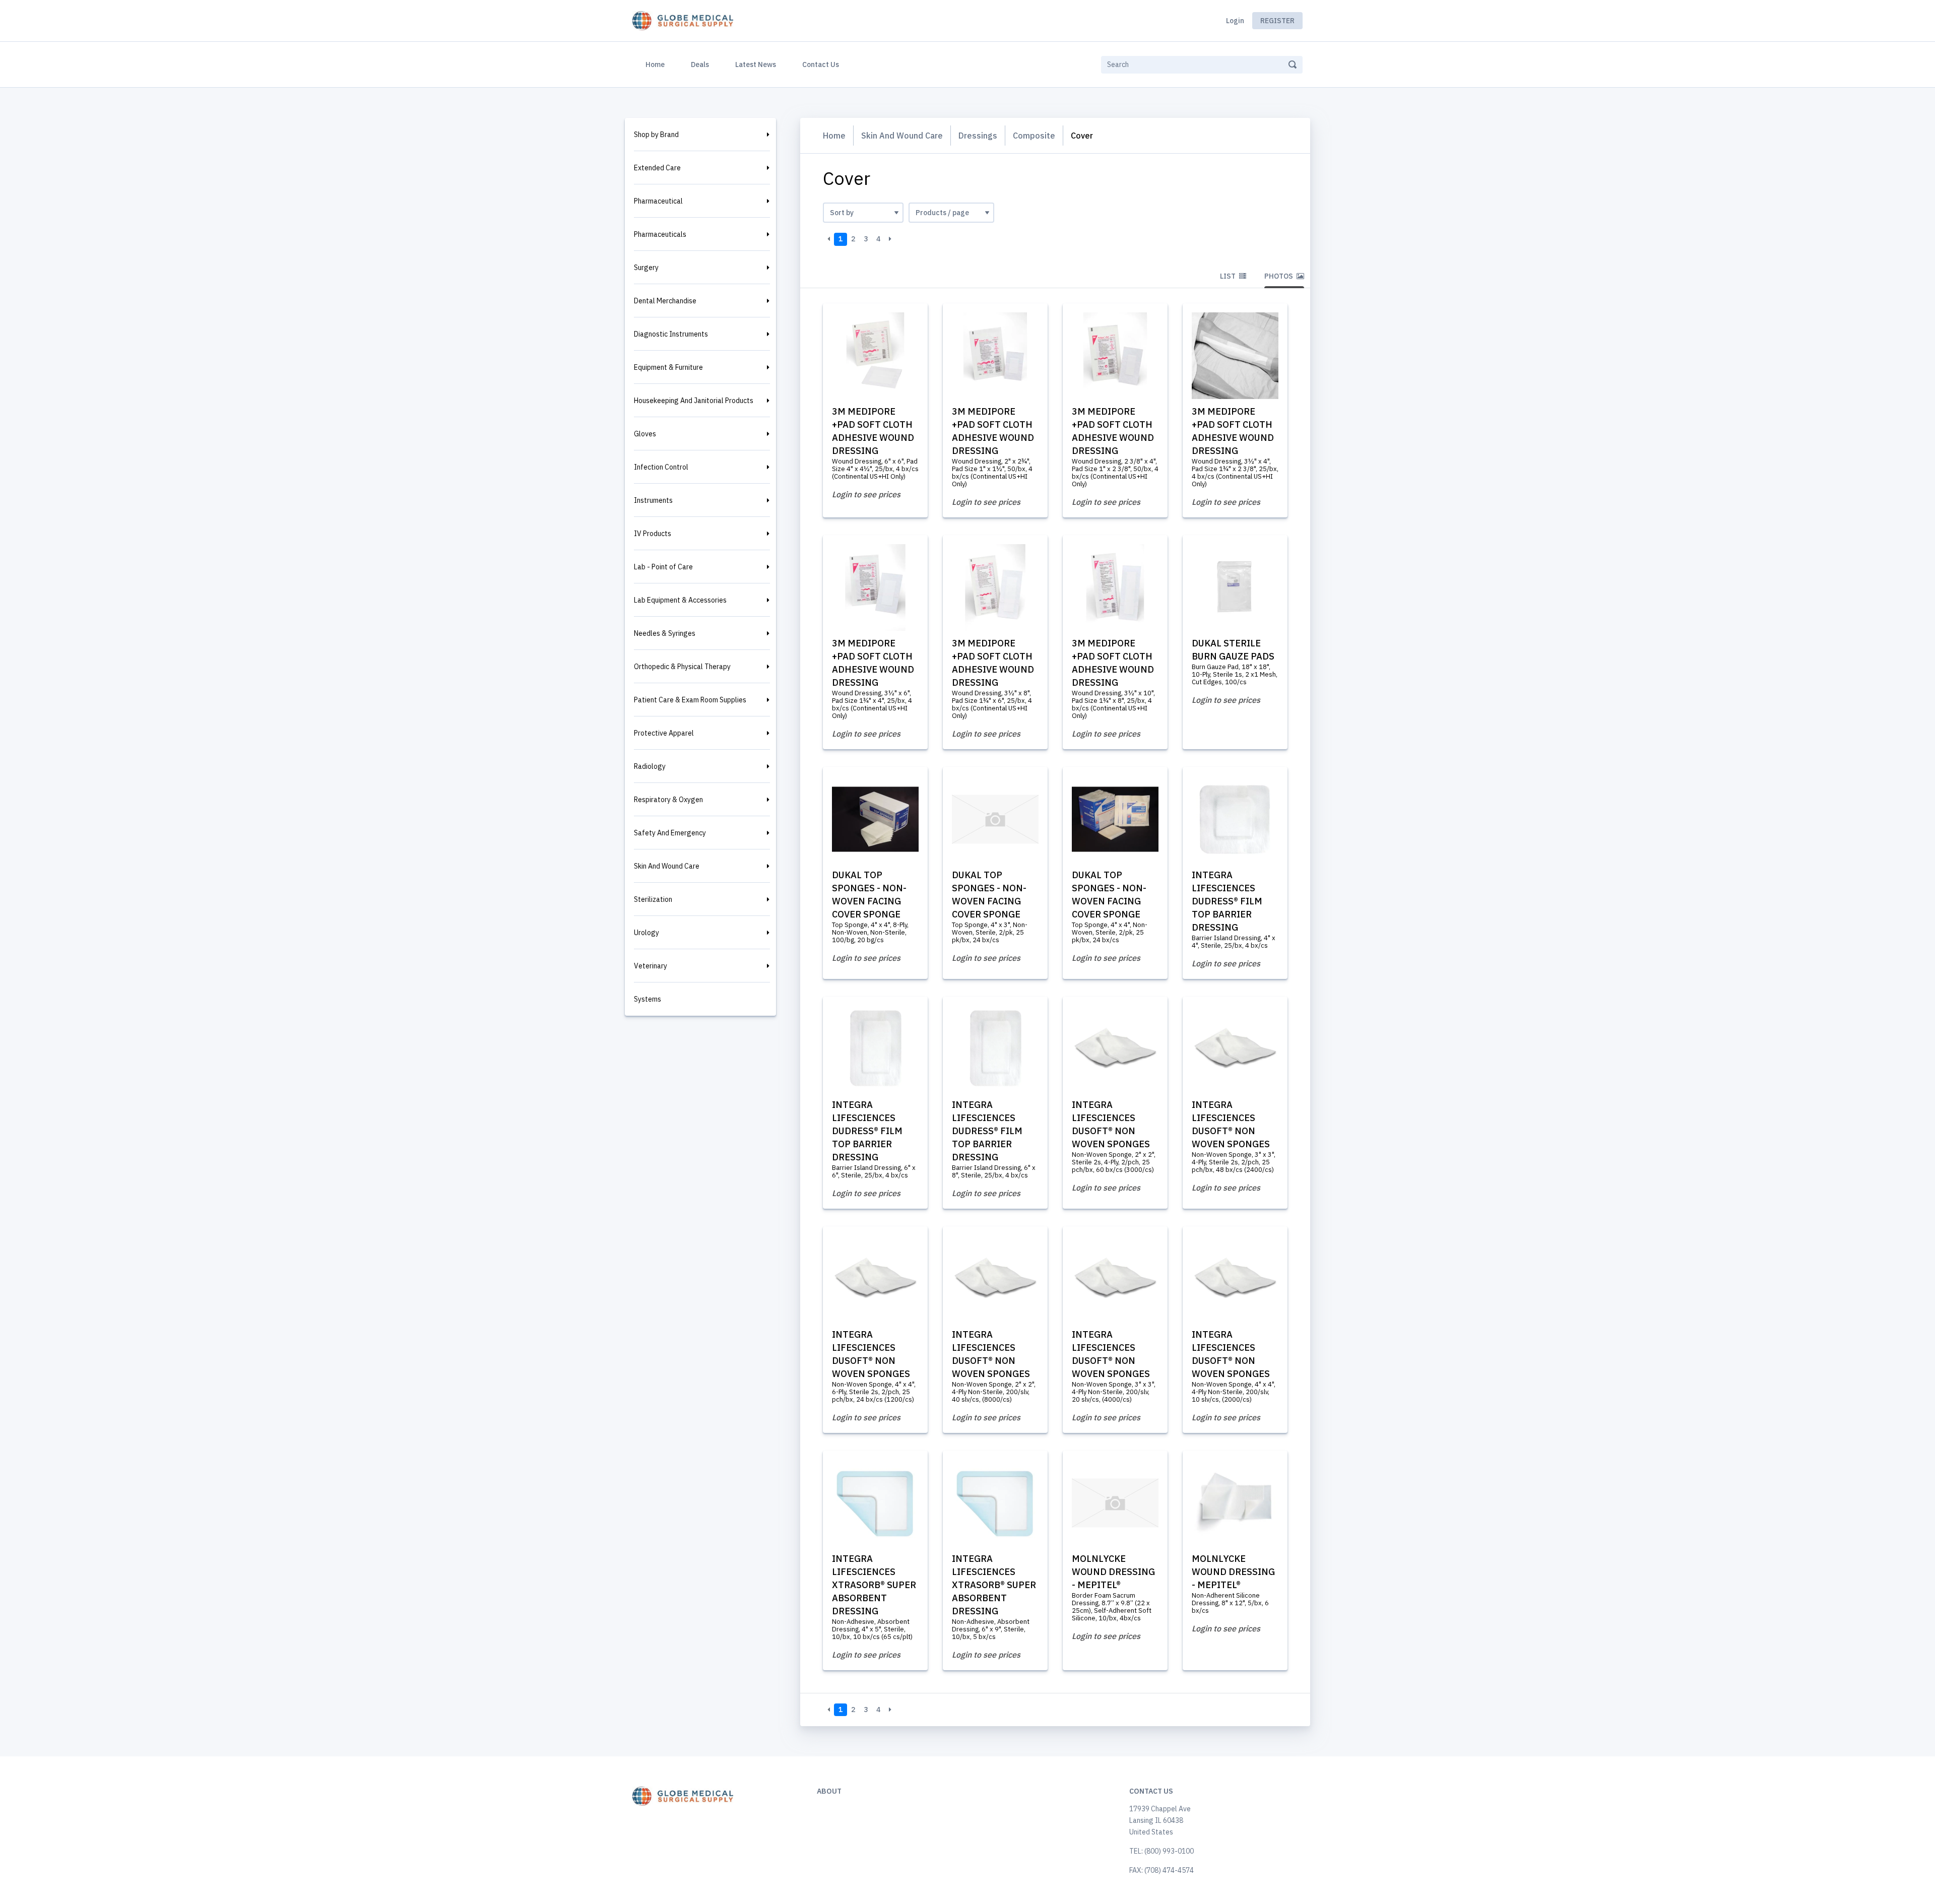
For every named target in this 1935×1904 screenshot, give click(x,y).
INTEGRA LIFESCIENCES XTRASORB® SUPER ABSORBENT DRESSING (874, 1585)
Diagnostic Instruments (671, 334)
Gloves (645, 434)
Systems (648, 999)
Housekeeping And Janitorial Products (694, 401)
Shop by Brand (656, 135)
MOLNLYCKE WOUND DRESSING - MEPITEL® (1113, 1572)
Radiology (650, 766)
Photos (1279, 276)
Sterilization (653, 899)
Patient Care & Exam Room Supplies (690, 700)
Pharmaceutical (658, 201)
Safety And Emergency (670, 833)
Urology (647, 933)
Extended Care (657, 168)
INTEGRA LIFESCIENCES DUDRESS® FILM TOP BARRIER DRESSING (1227, 901)
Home (657, 64)
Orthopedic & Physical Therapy (682, 667)
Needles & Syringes (665, 633)
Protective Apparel (664, 733)
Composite (1034, 136)
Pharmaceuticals (660, 234)
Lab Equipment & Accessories (680, 600)
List (1229, 276)
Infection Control (661, 467)
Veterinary (651, 966)
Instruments (653, 500)
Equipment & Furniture (668, 367)
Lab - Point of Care (663, 567)
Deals (700, 64)
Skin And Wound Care (667, 866)
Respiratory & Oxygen (668, 800)
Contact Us (821, 64)
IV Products (653, 534)
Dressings (978, 136)
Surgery (646, 268)
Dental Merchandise (665, 301)
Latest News (756, 64)
